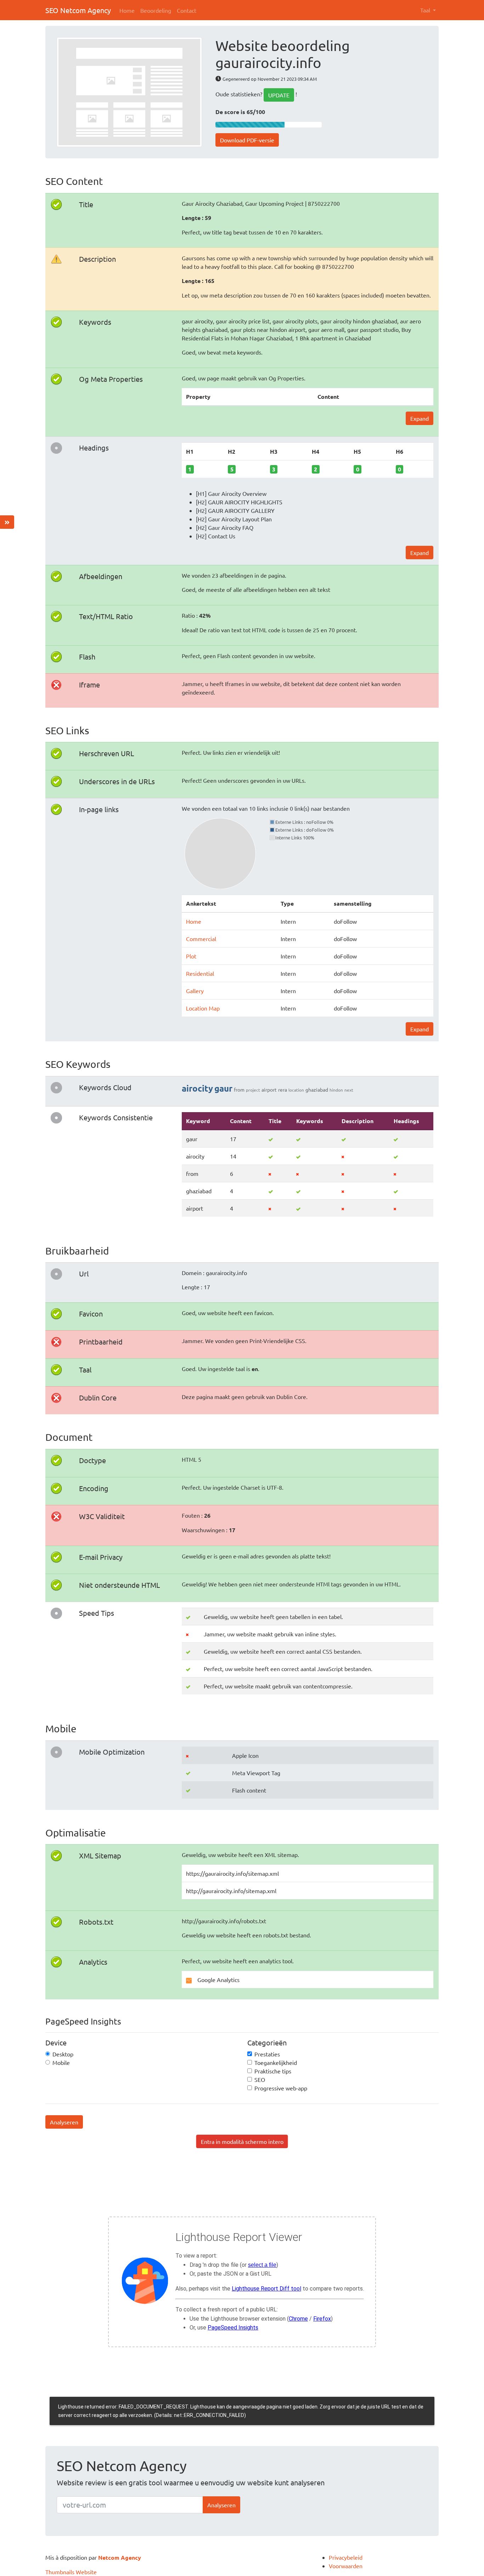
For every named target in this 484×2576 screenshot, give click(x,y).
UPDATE (279, 95)
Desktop (63, 2054)
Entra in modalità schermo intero (242, 2141)
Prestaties (267, 2054)
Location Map (203, 1008)
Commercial (201, 939)
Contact (187, 10)
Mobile (61, 2062)
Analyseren (64, 2122)
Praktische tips (273, 2071)
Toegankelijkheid (276, 2062)
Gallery (195, 991)
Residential (200, 973)
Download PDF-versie (247, 140)
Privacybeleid (346, 2557)
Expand (420, 418)
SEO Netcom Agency (78, 10)
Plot (191, 956)
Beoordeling (156, 10)
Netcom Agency (120, 2557)
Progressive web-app (281, 2088)
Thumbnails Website (71, 2572)
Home (127, 10)
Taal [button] (426, 10)
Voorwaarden (346, 2566)
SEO (260, 2079)
